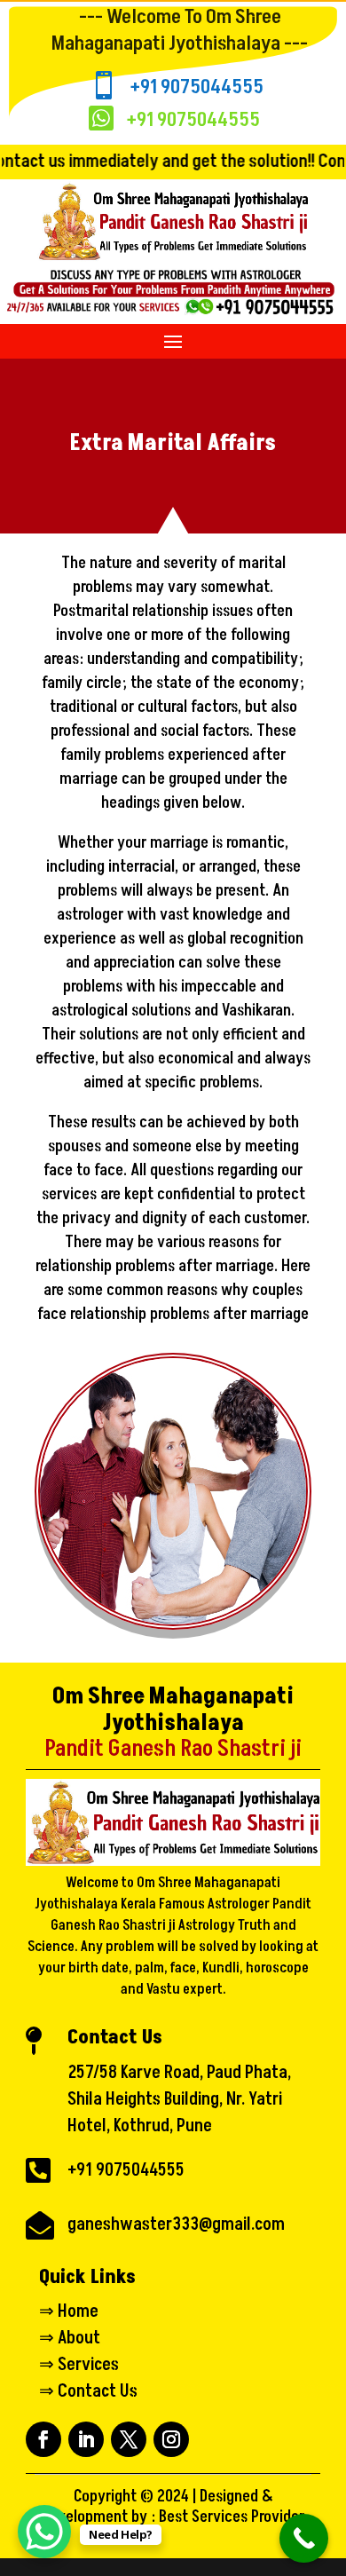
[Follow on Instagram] (171, 2439)
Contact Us (98, 2391)
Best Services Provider (232, 2517)
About (79, 2338)
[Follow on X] (129, 2439)
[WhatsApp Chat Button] (44, 2532)
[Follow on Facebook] (43, 2439)
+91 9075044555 (197, 87)
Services (88, 2365)
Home (78, 2311)
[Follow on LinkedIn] (86, 2439)
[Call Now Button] (304, 2538)
